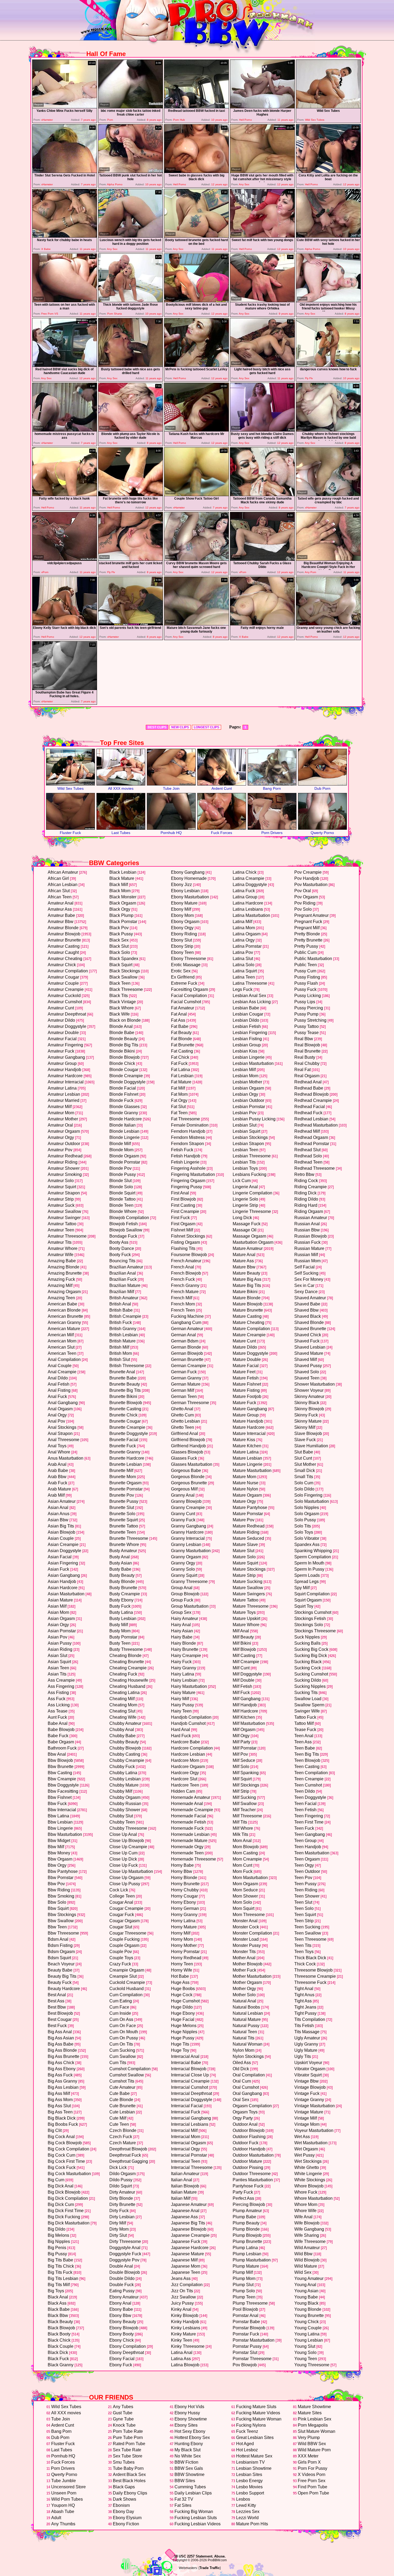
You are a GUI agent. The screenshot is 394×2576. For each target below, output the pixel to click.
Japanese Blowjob (189, 2229)
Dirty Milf (118, 2223)
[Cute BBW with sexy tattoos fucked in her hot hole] (328, 236)
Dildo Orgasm (122, 2174)
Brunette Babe (123, 1378)
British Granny (123, 1329)
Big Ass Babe (61, 2044)
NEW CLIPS (180, 727)
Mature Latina (246, 1452)
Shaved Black (308, 1316)
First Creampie (185, 1211)
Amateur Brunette (64, 940)
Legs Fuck (243, 989)
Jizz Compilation (187, 2285)
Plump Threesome (250, 2303)
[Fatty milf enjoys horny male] (262, 624)
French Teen (183, 1310)
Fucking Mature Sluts (256, 2407)
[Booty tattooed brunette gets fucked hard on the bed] (196, 236)
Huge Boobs (183, 1989)
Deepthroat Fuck (125, 2155)
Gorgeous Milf (184, 1489)
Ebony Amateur (124, 2297)
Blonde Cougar (124, 1070)
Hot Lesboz (247, 2450)
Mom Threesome (249, 1915)
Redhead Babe (309, 1088)
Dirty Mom (119, 2229)
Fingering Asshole (188, 1168)
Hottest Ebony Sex (192, 2437)
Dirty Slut (118, 2235)
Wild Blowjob (307, 2260)
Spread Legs (306, 1582)
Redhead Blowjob (311, 1094)
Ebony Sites (186, 2425)
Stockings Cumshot (313, 1612)
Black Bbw (58, 2315)
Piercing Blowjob (249, 2204)
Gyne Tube (123, 2419)
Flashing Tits (183, 1248)
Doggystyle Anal (125, 2248)
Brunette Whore (124, 1545)
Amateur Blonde (63, 928)
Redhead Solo (308, 1156)
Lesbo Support (250, 2493)
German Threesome (190, 1403)
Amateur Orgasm (64, 1131)
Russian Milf (306, 1255)
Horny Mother (184, 1945)
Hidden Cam (183, 1791)
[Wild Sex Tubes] (328, 107)
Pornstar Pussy (247, 2346)
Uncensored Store (68, 2487)
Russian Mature (309, 1248)
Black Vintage (123, 1002)
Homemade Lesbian (190, 1834)
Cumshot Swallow (127, 2075)
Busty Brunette (123, 1588)
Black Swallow (123, 977)
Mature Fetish (246, 1378)
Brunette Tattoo (124, 1526)
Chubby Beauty (124, 1742)
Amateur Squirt (62, 1187)
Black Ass (57, 2303)
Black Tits (119, 996)
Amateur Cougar (63, 977)
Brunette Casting (125, 1409)
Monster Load (246, 1939)
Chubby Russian (125, 1804)
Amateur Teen (61, 1230)
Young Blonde (308, 2309)
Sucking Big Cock (311, 1649)
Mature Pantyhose (250, 1507)
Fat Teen (179, 1113)
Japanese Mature (187, 2254)
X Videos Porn (312, 2474)
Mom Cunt (242, 1865)
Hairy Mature (183, 1693)
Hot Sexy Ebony (190, 2431)
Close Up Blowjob (127, 1841)
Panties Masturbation (253, 2180)
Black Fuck (58, 2359)
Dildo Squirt (121, 2186)
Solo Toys (304, 1532)
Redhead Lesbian (311, 1119)
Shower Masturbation (315, 1384)
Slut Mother (305, 1464)
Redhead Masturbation (316, 1125)
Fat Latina (181, 1070)
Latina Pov (243, 952)
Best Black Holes (129, 2481)
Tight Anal (304, 1989)
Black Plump (121, 915)
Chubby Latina (123, 1773)
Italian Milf (181, 2198)
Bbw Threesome (63, 1933)
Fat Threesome (185, 1119)
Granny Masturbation (191, 1551)
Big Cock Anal (61, 2137)
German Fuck (184, 1372)
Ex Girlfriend (183, 977)
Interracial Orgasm (188, 2143)
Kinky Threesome (188, 2346)
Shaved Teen (307, 1378)
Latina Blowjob (185, 2365)
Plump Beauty (246, 2223)
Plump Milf (243, 2272)
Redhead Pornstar (312, 1144)
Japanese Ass (184, 2217)
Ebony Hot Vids (189, 2407)
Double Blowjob (125, 2272)
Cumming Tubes (190, 2487)
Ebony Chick (122, 2340)
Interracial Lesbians (190, 2124)
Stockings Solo (309, 1625)
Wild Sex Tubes (70, 788)
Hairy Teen (181, 1711)
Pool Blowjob (245, 2309)
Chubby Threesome (128, 1828)
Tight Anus (304, 1995)
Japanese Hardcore (190, 2248)
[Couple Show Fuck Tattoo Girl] (196, 495)
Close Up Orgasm (126, 1878)
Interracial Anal (185, 2056)
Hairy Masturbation (189, 1686)
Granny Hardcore (187, 1532)
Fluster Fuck (70, 833)
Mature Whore (246, 1625)
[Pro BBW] (148, 39)
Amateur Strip (61, 1199)
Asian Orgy (58, 1625)
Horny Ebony (183, 1902)
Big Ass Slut (59, 2106)
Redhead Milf (307, 1131)
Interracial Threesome (192, 2167)
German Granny (186, 1378)
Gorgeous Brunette (189, 1483)
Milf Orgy (241, 1736)
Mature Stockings (249, 1569)
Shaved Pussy (308, 1366)
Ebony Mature (184, 903)
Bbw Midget (59, 1841)
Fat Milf (178, 1088)
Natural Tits (244, 2038)
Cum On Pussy (124, 2038)
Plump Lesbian (247, 2254)
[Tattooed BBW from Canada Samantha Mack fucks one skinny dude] (262, 495)
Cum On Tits (121, 2044)
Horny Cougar (184, 1896)
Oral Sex (241, 2100)
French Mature (185, 1292)
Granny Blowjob (186, 1501)
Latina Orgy (244, 940)
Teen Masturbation (312, 1853)
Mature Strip (244, 1575)
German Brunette (187, 1359)
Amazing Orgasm (64, 1292)
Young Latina (307, 2334)
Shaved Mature (309, 1353)
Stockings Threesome (315, 1631)
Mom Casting (245, 1853)
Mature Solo (244, 1557)
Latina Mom (244, 928)
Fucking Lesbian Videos (198, 2524)
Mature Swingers (249, 1594)
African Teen (60, 897)
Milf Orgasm (244, 1730)
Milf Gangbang (247, 1699)
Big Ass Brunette (64, 2056)
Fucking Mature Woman (259, 2419)
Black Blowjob (61, 2328)
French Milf (182, 1298)
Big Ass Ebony (62, 2069)
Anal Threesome (64, 1440)
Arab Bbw (57, 1477)
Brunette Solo (122, 1514)
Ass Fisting (58, 1693)
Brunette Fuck (123, 1446)
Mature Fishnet (247, 1384)
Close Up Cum (123, 1853)
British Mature (122, 1341)
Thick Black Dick (310, 1958)
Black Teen (120, 983)
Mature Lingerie (248, 1464)
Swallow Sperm (309, 1705)
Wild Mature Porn (314, 2450)
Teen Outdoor (307, 1871)
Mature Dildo (245, 1347)
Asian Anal (58, 1507)
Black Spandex (124, 959)
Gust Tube (123, 2413)
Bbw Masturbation (65, 1834)
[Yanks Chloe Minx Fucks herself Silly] (65, 107)
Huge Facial (183, 2019)
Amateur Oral (60, 1125)
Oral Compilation (249, 2075)
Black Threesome (126, 989)
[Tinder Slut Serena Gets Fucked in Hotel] (65, 171)
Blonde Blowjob (124, 1057)
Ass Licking (59, 1705)
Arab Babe (58, 1470)
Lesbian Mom (246, 1076)
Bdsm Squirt (59, 1958)
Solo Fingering (308, 1495)
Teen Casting (307, 1767)
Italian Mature (184, 2192)
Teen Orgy (304, 1865)
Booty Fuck (120, 1255)
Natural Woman (248, 2044)
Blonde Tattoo (122, 1199)
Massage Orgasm (249, 1236)
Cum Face (119, 2007)
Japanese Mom (186, 2266)
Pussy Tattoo (306, 1026)
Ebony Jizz (181, 885)
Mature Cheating (248, 1322)
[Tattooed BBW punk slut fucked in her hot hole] (131, 171)
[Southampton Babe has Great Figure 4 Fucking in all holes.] (65, 689)
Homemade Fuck (187, 1828)
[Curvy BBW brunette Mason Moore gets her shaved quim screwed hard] (196, 559)
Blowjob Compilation (129, 1218)
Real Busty (305, 1057)
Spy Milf (302, 1588)
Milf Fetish (242, 1686)
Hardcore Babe (185, 1742)
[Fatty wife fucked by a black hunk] (65, 495)
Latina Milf (242, 922)
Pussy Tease (306, 1033)
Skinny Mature (308, 1421)
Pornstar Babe (246, 2322)
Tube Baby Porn (128, 2468)
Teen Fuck (304, 1828)
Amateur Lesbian (64, 1094)
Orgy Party (243, 2118)
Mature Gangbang (250, 1409)
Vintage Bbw (306, 2081)
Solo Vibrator (307, 1538)
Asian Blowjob (62, 1532)
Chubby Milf (121, 1791)
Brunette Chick (123, 1415)
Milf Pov (240, 1754)
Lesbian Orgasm (248, 1088)
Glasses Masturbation (192, 1464)
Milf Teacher (244, 1810)
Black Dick (58, 2352)
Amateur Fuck (61, 1051)
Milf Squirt (242, 1779)
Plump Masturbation (252, 2260)
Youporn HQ (63, 2505)
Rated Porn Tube (129, 2444)
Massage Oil (245, 1230)
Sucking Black (308, 1662)
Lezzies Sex (248, 2512)
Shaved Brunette (310, 1329)
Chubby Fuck (122, 1767)
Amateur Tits (60, 1242)
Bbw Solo (57, 1902)
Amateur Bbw (61, 922)
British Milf (119, 1347)
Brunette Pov (122, 1495)
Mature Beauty (246, 1273)
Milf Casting (244, 1656)
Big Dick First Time (66, 2211)
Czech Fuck (121, 2137)
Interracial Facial (187, 2106)
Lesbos (243, 2499)
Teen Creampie (309, 1779)
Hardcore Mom (185, 1760)
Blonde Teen (121, 1205)
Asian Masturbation (66, 1594)
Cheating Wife (123, 1717)
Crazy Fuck (120, 1964)
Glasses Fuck (184, 1458)
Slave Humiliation (311, 1446)
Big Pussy (57, 2254)
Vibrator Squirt (308, 2075)
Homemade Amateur (191, 1797)
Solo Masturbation (312, 1501)
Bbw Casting (60, 1773)
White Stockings (310, 2180)
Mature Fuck (244, 1403)
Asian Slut (57, 1656)
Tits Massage (307, 2032)
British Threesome (127, 1366)
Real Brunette (307, 1051)
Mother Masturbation (252, 1976)
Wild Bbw (303, 2254)
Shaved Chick (308, 1335)
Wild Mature (306, 2266)
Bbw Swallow (61, 1921)
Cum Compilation (126, 1995)
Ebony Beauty (123, 2322)
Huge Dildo (182, 2007)
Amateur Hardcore (65, 1076)
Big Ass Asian (61, 2038)
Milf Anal (241, 1631)
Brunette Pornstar (126, 1489)
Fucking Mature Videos (258, 2413)
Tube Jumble (64, 2481)
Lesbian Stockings (250, 1137)
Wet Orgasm (306, 2149)
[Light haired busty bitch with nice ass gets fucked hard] (262, 365)
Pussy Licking (308, 996)
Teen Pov (303, 1878)
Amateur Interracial (66, 1082)
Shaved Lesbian (310, 1347)
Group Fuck (182, 1600)
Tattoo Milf (304, 1723)
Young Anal (305, 2285)
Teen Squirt (305, 1915)
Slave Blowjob (308, 1433)
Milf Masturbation (249, 1723)
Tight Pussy (305, 2013)
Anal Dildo (58, 1378)
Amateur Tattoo (62, 1224)
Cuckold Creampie (127, 1982)
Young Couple (308, 2328)
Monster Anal (245, 1921)
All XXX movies (121, 788)
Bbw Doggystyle (63, 1785)
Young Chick (306, 2322)
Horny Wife (182, 1970)
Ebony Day (123, 2512)
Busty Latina (121, 1612)
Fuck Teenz (247, 2431)
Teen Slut (303, 1902)
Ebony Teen (182, 952)
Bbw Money (59, 1853)
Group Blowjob (185, 1594)
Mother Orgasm (247, 1982)
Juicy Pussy (182, 2303)
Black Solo (120, 952)
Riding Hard (306, 1205)
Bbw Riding (59, 1890)
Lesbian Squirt (246, 1131)
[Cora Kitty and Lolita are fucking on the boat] (328, 171)
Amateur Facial (62, 1039)
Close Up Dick (123, 1859)
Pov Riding (305, 903)
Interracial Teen (186, 2161)
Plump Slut (243, 2285)
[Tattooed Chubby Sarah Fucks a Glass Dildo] (262, 559)
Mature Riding (246, 1532)
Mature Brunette (248, 1310)
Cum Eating (121, 2001)
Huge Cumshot (185, 2001)
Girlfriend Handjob (188, 1446)
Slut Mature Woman (317, 2431)
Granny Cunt (183, 1514)
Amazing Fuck (61, 1279)
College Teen (122, 1896)
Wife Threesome (310, 2241)
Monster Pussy (247, 1945)
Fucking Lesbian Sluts (196, 2518)
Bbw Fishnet (60, 1797)
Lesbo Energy (249, 2481)
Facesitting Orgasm (189, 989)
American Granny (64, 1322)
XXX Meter (308, 2456)
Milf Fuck (241, 1693)
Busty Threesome (126, 1649)
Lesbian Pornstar (249, 1107)
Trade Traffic (210, 2568)
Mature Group (246, 1415)
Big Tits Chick (61, 2266)
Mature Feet (244, 1372)
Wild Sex (303, 2272)
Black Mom (120, 891)
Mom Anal (242, 1841)
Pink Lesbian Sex (315, 2419)
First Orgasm (183, 1224)
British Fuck (121, 1322)
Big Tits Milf (59, 2285)
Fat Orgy (179, 1100)
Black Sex (119, 940)
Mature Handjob (248, 1421)
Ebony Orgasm (185, 922)
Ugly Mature (306, 2050)
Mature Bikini (245, 1292)
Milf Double (244, 1680)
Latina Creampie (248, 878)
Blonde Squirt (122, 1193)
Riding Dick (305, 1193)
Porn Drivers (272, 833)
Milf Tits (240, 1822)
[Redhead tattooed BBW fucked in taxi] (196, 107)
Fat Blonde (181, 1039)
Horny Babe (182, 1865)
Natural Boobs (246, 2007)
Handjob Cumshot (188, 1723)
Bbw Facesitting (63, 1791)
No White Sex (188, 2456)
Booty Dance (122, 1248)
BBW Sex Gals (189, 2468)
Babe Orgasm (61, 1742)
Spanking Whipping (313, 1551)
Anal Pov (56, 1421)
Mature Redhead (249, 1526)
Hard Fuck (181, 1736)
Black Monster (123, 897)
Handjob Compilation (191, 1717)
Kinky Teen (182, 2340)
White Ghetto (307, 2167)
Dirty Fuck (119, 2211)
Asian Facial (60, 1557)
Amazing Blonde (64, 1267)
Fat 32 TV (184, 2499)
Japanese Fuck (186, 2241)
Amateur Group (62, 1063)
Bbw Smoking (61, 1896)
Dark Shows (124, 2499)
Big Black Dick (62, 2118)
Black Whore (122, 1008)
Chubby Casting (125, 1754)
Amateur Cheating (65, 959)
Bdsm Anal (58, 1939)
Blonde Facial (123, 1088)
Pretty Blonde (307, 934)
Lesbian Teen (246, 1150)
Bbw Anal (57, 1754)
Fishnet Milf (182, 1230)
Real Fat (302, 1070)
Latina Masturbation (251, 915)
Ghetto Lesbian (185, 1421)
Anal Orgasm (60, 1409)
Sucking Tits (306, 1693)
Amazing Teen (61, 1298)
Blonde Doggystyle (127, 1082)
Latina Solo (244, 965)
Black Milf (119, 885)
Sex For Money (309, 1279)
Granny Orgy (183, 1563)
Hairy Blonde (183, 1643)
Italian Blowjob (185, 2186)
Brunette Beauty (125, 1384)
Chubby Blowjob (125, 1748)
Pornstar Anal (246, 2315)
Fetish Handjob (186, 1156)
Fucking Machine (187, 1316)
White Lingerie (308, 2174)
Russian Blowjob (311, 1236)
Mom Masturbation (250, 1878)
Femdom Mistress (188, 1137)
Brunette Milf (121, 1470)
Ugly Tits (303, 2056)
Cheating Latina (124, 1693)
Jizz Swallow (183, 2297)
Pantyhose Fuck (248, 2186)
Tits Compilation (310, 2019)
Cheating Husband (127, 1686)
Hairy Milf (180, 1699)
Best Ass (56, 2001)
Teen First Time (309, 1822)
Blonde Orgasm (124, 1156)
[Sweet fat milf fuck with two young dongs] (262, 236)
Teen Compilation (311, 1773)
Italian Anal (182, 2180)
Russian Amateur (311, 1218)
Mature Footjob (247, 1396)
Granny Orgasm (186, 1557)
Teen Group (305, 1841)
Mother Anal (244, 1958)
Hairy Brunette (185, 1649)
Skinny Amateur (309, 1396)
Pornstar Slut (245, 2352)
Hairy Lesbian (184, 1680)
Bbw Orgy (57, 1865)
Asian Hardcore (63, 1588)
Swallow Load (308, 1699)
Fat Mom (179, 1094)
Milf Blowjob (244, 1649)
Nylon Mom (244, 2050)
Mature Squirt (245, 1563)
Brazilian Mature (125, 1285)
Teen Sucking (307, 1927)
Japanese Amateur (189, 2204)
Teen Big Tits (307, 1754)
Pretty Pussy (306, 946)
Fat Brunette (183, 1045)
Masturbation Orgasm (253, 1242)
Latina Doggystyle (250, 885)
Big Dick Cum (61, 2204)
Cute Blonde (121, 2100)
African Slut (59, 891)
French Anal (183, 1267)
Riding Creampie (311, 1187)
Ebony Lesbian (185, 891)
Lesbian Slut (245, 1125)
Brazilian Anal (123, 1273)
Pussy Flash (306, 983)
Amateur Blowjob (64, 934)
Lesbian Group (247, 1045)
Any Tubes (123, 2407)
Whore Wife (305, 2211)
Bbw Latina (58, 1816)
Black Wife (120, 1014)
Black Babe (59, 2309)
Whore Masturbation (313, 2198)
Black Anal (58, 2297)
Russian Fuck (307, 1242)
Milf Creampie (246, 1662)
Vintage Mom (307, 2124)
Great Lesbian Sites (255, 2437)
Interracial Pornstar (189, 2155)
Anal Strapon (60, 1433)
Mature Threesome (251, 1606)
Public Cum (305, 952)
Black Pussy (121, 934)
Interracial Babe (186, 2063)
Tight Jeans (305, 2007)
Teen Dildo (305, 1791)
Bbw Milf (56, 1847)
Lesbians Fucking (250, 1174)
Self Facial (304, 1267)
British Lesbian (124, 1335)
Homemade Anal (187, 1804)
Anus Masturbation (66, 1458)
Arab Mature (59, 1489)
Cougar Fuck (122, 1915)
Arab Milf (56, 1495)
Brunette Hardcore (127, 1458)
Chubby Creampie (127, 1760)
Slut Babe (304, 1452)
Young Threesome (312, 2365)
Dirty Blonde (121, 2198)
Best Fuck (57, 2026)
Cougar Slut (121, 1927)
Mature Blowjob (248, 1304)
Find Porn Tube (313, 2487)
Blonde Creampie (126, 1076)
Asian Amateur (62, 1501)
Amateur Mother (63, 1119)
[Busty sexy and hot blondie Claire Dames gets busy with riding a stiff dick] (262, 430)
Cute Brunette (122, 2106)
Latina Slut (243, 959)
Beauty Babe (60, 1970)
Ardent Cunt (222, 788)
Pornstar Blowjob (249, 2328)
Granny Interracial (188, 1538)
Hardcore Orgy (185, 1773)
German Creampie (189, 1366)
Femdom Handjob (188, 1131)
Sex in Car (304, 1285)
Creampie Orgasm (127, 1970)
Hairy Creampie (186, 1656)
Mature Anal (244, 1255)
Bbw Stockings (62, 1915)
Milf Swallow (245, 1804)
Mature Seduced (248, 1538)
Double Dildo (122, 2278)
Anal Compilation (64, 1359)
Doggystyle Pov (124, 2260)
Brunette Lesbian (126, 1464)
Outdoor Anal (245, 2124)
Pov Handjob (307, 878)
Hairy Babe (182, 1637)
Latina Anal (182, 2352)
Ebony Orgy (182, 928)
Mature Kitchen (247, 1446)
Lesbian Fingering (250, 1033)
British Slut (120, 1359)
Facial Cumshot (186, 1002)
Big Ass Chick (61, 2063)
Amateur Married (64, 1100)
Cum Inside (120, 2013)
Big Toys (56, 2291)
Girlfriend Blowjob (188, 1440)
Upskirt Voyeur (308, 2063)
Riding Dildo (306, 1199)
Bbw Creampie (62, 1779)
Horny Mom (182, 1939)
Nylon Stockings (248, 2056)
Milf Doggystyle (247, 1674)
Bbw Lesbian (60, 1822)
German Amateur (187, 1329)
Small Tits (304, 1477)
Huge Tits (180, 2044)
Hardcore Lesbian (188, 1754)
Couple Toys (121, 1958)
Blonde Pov (120, 1168)
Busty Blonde (122, 1582)
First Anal (180, 1193)
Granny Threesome (189, 1582)
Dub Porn (322, 788)
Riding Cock (306, 1181)
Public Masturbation (313, 959)
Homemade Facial (189, 1816)
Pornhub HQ (171, 833)
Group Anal (182, 1588)
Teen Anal (304, 1736)
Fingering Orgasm (188, 1181)
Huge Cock (182, 1995)
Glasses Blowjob (187, 1452)
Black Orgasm (123, 903)
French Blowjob (186, 1273)
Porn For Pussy (313, 2468)
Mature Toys (244, 1612)
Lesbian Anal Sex (249, 996)
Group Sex (181, 1612)
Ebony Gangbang (188, 872)
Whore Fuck (306, 2192)
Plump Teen (244, 2297)
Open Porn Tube (313, 2493)
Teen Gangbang (310, 1834)
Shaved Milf (306, 1359)
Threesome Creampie (315, 1976)
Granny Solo (183, 1569)
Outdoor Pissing (248, 2167)
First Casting (183, 1205)
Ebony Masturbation (190, 897)
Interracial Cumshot (189, 2087)
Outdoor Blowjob (249, 2130)
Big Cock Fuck (62, 2167)
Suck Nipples (307, 1637)
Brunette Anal (122, 1372)
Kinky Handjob (185, 2322)
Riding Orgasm (309, 1211)
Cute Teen (119, 2124)
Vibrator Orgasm (310, 2069)
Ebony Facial (122, 2359)
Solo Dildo (304, 1489)
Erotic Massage (186, 965)
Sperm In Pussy (309, 1569)
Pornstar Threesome (252, 2359)
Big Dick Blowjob (64, 2192)
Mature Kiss (244, 1440)
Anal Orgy (57, 1415)
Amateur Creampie (66, 989)
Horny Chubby (185, 1890)
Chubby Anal (122, 1730)
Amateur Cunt (61, 1008)
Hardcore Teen (185, 1785)
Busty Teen (120, 1643)
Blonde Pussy (123, 1174)
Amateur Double (63, 1033)
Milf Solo (241, 1767)
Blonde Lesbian (124, 1131)
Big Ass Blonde (62, 2050)
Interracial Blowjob (189, 2069)
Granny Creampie (188, 1507)
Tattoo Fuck (305, 1717)
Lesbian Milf (244, 1070)
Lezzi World (247, 2518)
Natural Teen (245, 2032)
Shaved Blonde (309, 1322)
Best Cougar (60, 2019)
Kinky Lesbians (186, 2328)
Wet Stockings (308, 2161)
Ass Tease (58, 1711)
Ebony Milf (181, 909)
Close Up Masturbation (131, 1871)
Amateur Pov (60, 1150)
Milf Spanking (246, 1773)
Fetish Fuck (182, 1150)
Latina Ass (181, 2359)
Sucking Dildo (308, 1680)
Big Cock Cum (62, 2155)
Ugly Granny (306, 2044)
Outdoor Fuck (246, 2143)
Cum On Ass (121, 2019)
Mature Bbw (244, 1267)
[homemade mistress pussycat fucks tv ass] (65, 430)
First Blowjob (183, 1199)
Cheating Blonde (125, 1656)
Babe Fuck (58, 1736)
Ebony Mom (182, 915)
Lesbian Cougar (248, 1014)
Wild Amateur (307, 2248)
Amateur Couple (63, 983)
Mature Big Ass (247, 1279)
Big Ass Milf (59, 2093)
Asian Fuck (58, 1569)
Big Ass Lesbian (63, 2087)
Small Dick (305, 1470)
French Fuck (183, 1279)
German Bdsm (185, 1341)
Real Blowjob (307, 1045)
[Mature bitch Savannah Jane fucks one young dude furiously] (196, 624)
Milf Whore (243, 1828)
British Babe (121, 1310)
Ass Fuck (57, 1699)
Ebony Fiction (126, 2524)
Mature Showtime (314, 2407)
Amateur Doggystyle (67, 1026)
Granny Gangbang (189, 1526)
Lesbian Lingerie (249, 1057)
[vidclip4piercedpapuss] (65, 559)
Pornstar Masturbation (254, 2340)
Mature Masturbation (252, 1470)
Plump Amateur (247, 2211)
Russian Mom (307, 1261)
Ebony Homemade (189, 878)
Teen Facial (305, 1804)
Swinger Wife (307, 1711)
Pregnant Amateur (311, 915)
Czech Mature (123, 2143)
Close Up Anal (123, 1834)
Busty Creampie (125, 1594)
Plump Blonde (246, 2229)
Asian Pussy (60, 1643)
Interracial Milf (184, 2130)
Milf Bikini (242, 1643)
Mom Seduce (245, 1890)
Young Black (306, 2303)
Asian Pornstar (62, 1631)
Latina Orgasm (247, 934)
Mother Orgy (244, 1989)
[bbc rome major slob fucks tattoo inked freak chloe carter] (131, 107)
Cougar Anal (121, 1902)
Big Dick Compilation (68, 2198)
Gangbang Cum (186, 1322)
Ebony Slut (181, 940)
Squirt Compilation (312, 1594)
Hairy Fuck (181, 1662)
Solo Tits (303, 1526)
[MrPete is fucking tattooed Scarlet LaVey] (196, 365)
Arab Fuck (57, 1483)
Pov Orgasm (306, 897)
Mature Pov (244, 1520)
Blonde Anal (121, 1026)
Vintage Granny (309, 2100)
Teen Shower (307, 1896)
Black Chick (59, 2340)
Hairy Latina (183, 1674)
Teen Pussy (305, 1884)
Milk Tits (240, 1834)
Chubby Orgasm (125, 1797)
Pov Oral (303, 891)
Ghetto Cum (182, 1415)
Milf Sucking (244, 1797)
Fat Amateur (183, 1008)
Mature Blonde (247, 1298)
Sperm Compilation (313, 1557)
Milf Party (241, 1742)
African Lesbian (63, 885)
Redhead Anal (308, 1082)
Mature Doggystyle (250, 1353)
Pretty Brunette (308, 940)
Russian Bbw (307, 1230)
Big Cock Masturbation (69, 2174)
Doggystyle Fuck (125, 2254)
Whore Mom (306, 2204)
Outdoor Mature (247, 2161)
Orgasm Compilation (252, 2106)
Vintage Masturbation (315, 2106)
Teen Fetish (305, 1810)
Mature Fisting (246, 1390)
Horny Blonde (184, 1878)
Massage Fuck (247, 1224)
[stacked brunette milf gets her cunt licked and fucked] (131, 559)
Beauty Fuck (60, 1982)
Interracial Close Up (190, 2075)
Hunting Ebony (189, 2444)
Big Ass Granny (62, 2081)
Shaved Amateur (310, 1298)
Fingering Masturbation (193, 1174)
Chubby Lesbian (125, 1779)
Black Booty (59, 2334)
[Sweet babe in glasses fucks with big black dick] (196, 171)
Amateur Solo (61, 1181)
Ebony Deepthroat (127, 2352)
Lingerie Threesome (252, 1211)
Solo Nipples (307, 1507)
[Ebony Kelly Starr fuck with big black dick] (65, 624)
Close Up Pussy (125, 1884)
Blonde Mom (121, 1150)
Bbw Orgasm (60, 1859)
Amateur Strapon (64, 1193)
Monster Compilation (252, 1933)
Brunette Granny (125, 1452)
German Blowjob (187, 1353)
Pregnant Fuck (308, 922)
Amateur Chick (62, 965)
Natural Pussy (246, 2026)
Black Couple (61, 2346)
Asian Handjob (62, 1582)
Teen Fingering (309, 1816)
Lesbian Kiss (245, 1051)
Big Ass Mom (60, 2100)
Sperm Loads (307, 1575)
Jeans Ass (181, 2278)
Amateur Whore (63, 1248)
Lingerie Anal (245, 1187)
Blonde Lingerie (124, 1137)
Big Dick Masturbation (69, 2223)
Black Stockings (125, 971)
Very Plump (309, 2437)
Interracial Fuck (186, 2112)
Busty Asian (121, 1563)
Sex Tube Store (128, 2456)
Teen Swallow (308, 1933)
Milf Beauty (243, 1637)
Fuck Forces (222, 833)
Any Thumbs (63, 2524)
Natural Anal (244, 2001)
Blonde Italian (122, 1125)
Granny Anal (183, 1495)
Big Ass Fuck (60, 2075)
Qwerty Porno (322, 833)
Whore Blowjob (309, 2186)
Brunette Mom (123, 1477)
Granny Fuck (183, 1520)
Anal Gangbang (63, 1403)
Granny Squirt (184, 1575)
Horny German (185, 1908)
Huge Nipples (184, 2032)
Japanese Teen (186, 2272)
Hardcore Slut (184, 1779)
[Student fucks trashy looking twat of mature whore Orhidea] (262, 301)
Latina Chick (245, 872)
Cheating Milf (122, 1699)
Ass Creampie (61, 1680)
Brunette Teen (123, 1532)
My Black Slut (187, 2450)
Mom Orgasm (245, 1884)
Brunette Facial (124, 1440)
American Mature (64, 1329)
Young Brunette (309, 2315)
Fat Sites (183, 2505)
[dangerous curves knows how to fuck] (328, 365)
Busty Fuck (120, 1606)
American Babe (62, 1304)
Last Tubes (121, 833)
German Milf (183, 1390)
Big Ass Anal (60, 2032)
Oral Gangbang (247, 2093)
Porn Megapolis (313, 2425)
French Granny (185, 1285)
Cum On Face (123, 2026)
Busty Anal (120, 1557)
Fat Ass (178, 1020)
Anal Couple (60, 1366)
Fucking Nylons (251, 2425)
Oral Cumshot (246, 2087)
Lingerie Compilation (252, 1193)
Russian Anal (307, 1224)
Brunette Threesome (129, 1538)
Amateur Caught (63, 952)
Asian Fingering (63, 1563)
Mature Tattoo (246, 1600)
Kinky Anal (181, 2309)
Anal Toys (57, 1446)
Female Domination (190, 1125)
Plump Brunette (247, 2241)
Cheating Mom (123, 1705)
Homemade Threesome (194, 1859)
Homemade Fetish (189, 1822)
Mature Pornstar (248, 1514)
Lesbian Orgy (245, 1094)
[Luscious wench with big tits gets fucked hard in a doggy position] (131, 236)
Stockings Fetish (310, 1619)
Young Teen (306, 2359)
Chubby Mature (124, 1785)
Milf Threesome (247, 1816)
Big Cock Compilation (68, 2149)
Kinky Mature (183, 2334)
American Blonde (64, 1310)
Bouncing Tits (122, 1261)
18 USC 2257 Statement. (194, 2556)
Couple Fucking (124, 1939)
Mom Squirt (244, 1908)
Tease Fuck (305, 1730)
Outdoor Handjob (249, 2149)
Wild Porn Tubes (67, 2499)
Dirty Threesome (125, 2241)
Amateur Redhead (65, 1156)
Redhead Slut (307, 1150)
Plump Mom (244, 2278)
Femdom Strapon (187, 1144)
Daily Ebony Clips (130, 2493)
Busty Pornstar (123, 1637)
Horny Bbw (182, 1871)
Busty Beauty (122, 1575)
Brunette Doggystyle (129, 1433)
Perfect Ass (243, 2198)
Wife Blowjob (307, 2223)
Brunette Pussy (124, 1501)
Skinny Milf (305, 1427)
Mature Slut (244, 1551)
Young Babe (306, 2297)
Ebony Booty (122, 2334)
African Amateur (63, 872)
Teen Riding (306, 1890)
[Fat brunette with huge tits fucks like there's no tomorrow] (131, 495)
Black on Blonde (125, 1020)
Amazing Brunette (65, 1273)
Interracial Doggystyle (192, 2100)
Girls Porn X (309, 2462)
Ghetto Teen (183, 1427)
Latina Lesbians (248, 909)
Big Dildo (57, 2229)
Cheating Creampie (128, 1668)
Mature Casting (247, 1316)
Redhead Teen (308, 1162)
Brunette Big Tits (125, 1390)
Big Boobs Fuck (63, 2124)
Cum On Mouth (124, 2032)
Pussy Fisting (307, 977)
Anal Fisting (59, 1390)
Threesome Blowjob (313, 1970)
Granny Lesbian (186, 1545)
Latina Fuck (244, 891)
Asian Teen (58, 1668)
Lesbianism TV (250, 2462)
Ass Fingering (61, 1686)
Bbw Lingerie (60, 1828)
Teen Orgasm (307, 1859)
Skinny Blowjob (309, 1409)
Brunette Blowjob (126, 1403)
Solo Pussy (305, 1520)
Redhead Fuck (308, 1113)
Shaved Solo (307, 1372)
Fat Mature (181, 1082)
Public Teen (306, 965)
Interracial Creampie (190, 2081)
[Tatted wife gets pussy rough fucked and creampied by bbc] (328, 495)
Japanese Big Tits (188, 2223)
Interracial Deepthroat (192, 2093)
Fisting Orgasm (185, 1242)
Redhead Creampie (313, 1100)
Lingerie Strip (245, 1205)
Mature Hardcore (249, 1427)
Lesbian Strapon (248, 1144)
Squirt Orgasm (308, 1600)
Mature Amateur (248, 1248)
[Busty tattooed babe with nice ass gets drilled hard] (131, 365)
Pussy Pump (306, 1014)
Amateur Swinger (64, 1218)
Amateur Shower (64, 1168)
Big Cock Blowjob (65, 2143)
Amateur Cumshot (65, 1002)
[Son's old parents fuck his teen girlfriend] (131, 624)
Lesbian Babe (246, 1008)
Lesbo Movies (249, 2487)
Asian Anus (59, 1514)
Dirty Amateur (122, 2192)
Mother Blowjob (248, 1964)
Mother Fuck (244, 1970)
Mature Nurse (246, 1483)
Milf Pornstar (245, 1748)
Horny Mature (184, 1927)
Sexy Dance (306, 1292)
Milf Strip (241, 1791)
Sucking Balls (307, 1643)
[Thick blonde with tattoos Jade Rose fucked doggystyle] (131, 301)
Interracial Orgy (185, 2149)
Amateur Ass (60, 909)
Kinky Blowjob (185, 2315)
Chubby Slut (121, 1816)
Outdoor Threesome (252, 2174)
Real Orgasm (307, 1076)
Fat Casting (182, 1051)
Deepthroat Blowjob (128, 2149)
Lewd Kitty (246, 2505)
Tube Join (171, 788)
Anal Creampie (62, 1372)
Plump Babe (244, 2217)
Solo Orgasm (307, 1514)
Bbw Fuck (57, 1804)
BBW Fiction (186, 2462)
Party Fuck (243, 2192)
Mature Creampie (249, 1335)
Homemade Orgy (187, 1847)
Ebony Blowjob (124, 2328)
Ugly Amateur (307, 2038)
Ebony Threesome (189, 959)
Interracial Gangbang (191, 2118)
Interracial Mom (186, 2137)
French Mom (183, 1304)
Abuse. (220, 2556)
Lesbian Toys (245, 1168)
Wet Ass (302, 2137)
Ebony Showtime (191, 2419)
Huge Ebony (183, 2013)
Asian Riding (60, 1649)
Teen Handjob (308, 1847)
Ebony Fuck (121, 2365)
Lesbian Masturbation (253, 1063)
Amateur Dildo (61, 1020)
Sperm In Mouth (309, 1563)
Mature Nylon (245, 1489)
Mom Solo (242, 1902)
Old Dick (241, 2069)
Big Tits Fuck (60, 2272)
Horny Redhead (186, 1958)
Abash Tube (63, 2512)
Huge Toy (180, 2050)
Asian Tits (57, 1674)
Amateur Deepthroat (67, 1014)
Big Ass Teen (60, 2112)
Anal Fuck (57, 1396)
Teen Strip (304, 1921)
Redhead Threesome (315, 1168)
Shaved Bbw (306, 1310)
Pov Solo (303, 909)
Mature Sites (310, 2413)
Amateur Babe (61, 915)
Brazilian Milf (122, 1292)
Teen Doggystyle (310, 1797)
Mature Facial (246, 1366)
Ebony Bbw (120, 2315)
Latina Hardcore (248, 903)
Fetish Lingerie (185, 1162)
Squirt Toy (304, 1606)
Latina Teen (244, 977)
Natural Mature (247, 2019)
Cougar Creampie (126, 1908)
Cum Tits (118, 2063)
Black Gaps (124, 2487)
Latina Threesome (250, 983)
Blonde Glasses (124, 1107)
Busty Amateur (123, 1551)
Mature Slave (245, 1545)
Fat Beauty (181, 1033)
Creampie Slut (123, 1976)
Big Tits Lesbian (63, 2278)
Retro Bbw (304, 1174)
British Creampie (125, 1316)
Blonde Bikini (122, 1051)
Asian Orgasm (61, 1619)
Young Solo (305, 2352)
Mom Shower (245, 1896)
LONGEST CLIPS (207, 727)
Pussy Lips (305, 1002)
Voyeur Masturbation (314, 2130)
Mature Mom (244, 1477)
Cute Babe (120, 2093)
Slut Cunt (303, 1458)
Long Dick (242, 1218)
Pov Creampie (308, 872)
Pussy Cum (305, 971)
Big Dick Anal (61, 2186)
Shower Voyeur (309, 1390)
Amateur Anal (61, 903)
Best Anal (57, 1995)
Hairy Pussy (183, 1705)
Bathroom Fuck (62, 1748)
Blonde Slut (120, 1181)
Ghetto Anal (182, 1409)
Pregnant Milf (307, 928)
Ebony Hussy (187, 2413)
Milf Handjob (245, 1705)
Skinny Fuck (306, 1415)
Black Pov (119, 928)
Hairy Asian (182, 1631)
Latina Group (245, 897)
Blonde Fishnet (124, 1094)
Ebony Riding (184, 934)
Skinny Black (307, 1403)
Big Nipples (59, 2241)
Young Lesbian (309, 2340)
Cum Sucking (122, 2050)
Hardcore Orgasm (188, 1767)
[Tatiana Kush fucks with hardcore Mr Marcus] (196, 430)
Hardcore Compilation (192, 1748)
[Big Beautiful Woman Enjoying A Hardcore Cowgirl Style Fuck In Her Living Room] (328, 559)
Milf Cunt (241, 1668)
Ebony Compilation (128, 2346)
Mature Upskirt (246, 1619)
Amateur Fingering (65, 1045)
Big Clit (55, 2130)
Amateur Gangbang (66, 1057)
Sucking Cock (308, 1668)
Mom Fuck (243, 1871)
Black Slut (119, 946)
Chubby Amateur (125, 1723)
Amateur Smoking (65, 1174)
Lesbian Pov (245, 1113)
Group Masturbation (190, 1606)
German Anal (183, 1335)
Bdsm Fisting (60, 1945)
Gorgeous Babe (186, 1470)
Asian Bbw (58, 1520)
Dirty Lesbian (122, 2217)
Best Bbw (57, 2007)
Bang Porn (272, 788)
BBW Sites (185, 2481)
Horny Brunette (185, 1884)
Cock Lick (119, 1890)
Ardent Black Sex (129, 2474)
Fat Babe (180, 1026)
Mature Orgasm (247, 1495)
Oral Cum (242, 2081)
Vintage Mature (309, 2112)
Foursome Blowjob (189, 1255)
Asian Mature (60, 1600)
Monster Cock (246, 1927)
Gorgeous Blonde (188, 1477)
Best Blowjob (60, 2013)
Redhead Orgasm (311, 1137)
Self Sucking (306, 1273)
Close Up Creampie (128, 1847)
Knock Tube (124, 2425)
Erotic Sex (181, 971)
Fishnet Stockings (188, 1236)
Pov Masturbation (311, 885)
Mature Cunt (244, 1341)
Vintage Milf (306, 2118)
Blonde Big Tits (124, 1045)
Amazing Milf (60, 1285)
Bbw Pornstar (61, 1878)
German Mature (186, 1384)
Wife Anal (303, 2217)
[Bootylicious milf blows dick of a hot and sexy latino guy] (196, 301)
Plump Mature (246, 2266)
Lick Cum (242, 1181)
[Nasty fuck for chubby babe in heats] (65, 236)
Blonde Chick (122, 1063)
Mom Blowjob (246, 1847)
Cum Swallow (123, 2056)
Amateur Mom (61, 1113)
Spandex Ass (307, 1545)
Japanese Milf (184, 2260)
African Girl (58, 878)
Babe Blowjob (61, 1730)
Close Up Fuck (124, 1865)
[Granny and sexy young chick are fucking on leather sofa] (328, 624)
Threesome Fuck (310, 1982)
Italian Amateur (185, 2174)
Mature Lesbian (247, 1458)
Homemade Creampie (192, 1810)
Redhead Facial (310, 1107)
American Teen (62, 1353)
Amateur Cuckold (64, 996)
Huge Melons (184, 2026)
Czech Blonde (123, 2130)
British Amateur (124, 1298)
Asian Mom (58, 1612)
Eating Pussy (122, 2291)
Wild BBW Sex (312, 2444)
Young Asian (306, 2291)
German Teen (184, 1396)
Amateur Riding (63, 1162)
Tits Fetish (304, 2026)
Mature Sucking (248, 1582)
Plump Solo (244, 2291)
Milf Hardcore (245, 1711)
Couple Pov (121, 1952)
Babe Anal (58, 1723)
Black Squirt (121, 965)
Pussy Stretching (310, 1020)
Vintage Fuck (307, 2093)
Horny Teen (182, 1964)
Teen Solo (304, 1908)
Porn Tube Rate (128, 2431)
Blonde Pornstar (125, 1162)
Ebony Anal (120, 2303)
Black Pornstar (123, 922)
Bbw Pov (56, 1884)
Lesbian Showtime (254, 2468)
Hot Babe (180, 1976)
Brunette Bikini (123, 1396)
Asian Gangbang (64, 1575)
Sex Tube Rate (127, 2450)
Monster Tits (244, 1952)
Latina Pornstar (247, 946)
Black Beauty (60, 2322)
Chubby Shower (125, 1810)
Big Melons (58, 2235)
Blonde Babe (122, 1033)
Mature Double (247, 1359)
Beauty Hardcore (64, 1989)
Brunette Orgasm (125, 1483)
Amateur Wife (61, 1255)
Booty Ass (119, 1242)
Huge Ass (180, 1982)
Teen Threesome (310, 1939)
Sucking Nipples (310, 1686)
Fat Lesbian (182, 1076)
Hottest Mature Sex (254, 2456)
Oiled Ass (242, 2063)
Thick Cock (305, 1964)
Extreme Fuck (184, 983)
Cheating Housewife (129, 1680)
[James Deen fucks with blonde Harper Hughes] (262, 107)
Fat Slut (178, 1107)
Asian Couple (61, 1538)
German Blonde (186, 1347)
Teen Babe (305, 1748)
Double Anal (121, 2266)
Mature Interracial (249, 1433)
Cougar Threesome (128, 1933)
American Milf (61, 1335)
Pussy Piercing (309, 1008)
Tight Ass (303, 2001)
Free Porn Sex (312, 2481)
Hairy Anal (181, 1625)
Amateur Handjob (64, 1070)
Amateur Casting (64, 946)
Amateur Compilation (68, 971)
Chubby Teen (122, 1822)
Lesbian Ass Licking (252, 1002)
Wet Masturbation (311, 2143)
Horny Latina (183, 1921)
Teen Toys (304, 1952)
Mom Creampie (247, 1859)
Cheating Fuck (123, 1674)
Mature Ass (243, 1261)
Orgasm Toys (245, 2112)
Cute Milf (118, 2118)
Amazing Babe (62, 1261)
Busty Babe (120, 1569)
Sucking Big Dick (311, 1656)
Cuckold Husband (127, 1989)
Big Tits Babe (60, 2260)
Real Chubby (307, 1063)
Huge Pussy (183, 2038)
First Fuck (180, 1218)
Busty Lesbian (123, 1619)
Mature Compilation (251, 1329)
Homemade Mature (189, 1841)
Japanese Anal (185, 2211)
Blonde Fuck (121, 1100)
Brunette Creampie (127, 1427)
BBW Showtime (189, 2474)
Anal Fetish (59, 1384)
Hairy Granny (184, 1668)
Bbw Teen (57, 1927)
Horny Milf (181, 1933)
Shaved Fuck (307, 1341)
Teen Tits (303, 1945)
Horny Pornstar (185, 1952)
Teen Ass (303, 1742)
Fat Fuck (179, 1063)
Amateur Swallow (64, 1211)
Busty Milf (119, 1625)
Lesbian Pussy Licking (254, 1119)
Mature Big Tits (247, 1285)
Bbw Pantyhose (63, 1871)
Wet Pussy (304, 2155)
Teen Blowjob (307, 1760)
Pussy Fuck (305, 989)
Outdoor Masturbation (253, 2155)
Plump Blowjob (247, 2235)
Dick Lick (118, 2167)
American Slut (61, 1347)
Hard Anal (181, 1730)
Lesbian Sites (249, 2474)
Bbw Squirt (58, 1908)
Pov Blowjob (245, 2365)
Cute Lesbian (122, 2112)
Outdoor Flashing (249, 2137)
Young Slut (305, 2346)
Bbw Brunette (61, 1767)
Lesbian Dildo (246, 1020)
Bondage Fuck (123, 1236)
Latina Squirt (245, 971)
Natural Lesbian (248, 2013)
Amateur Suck (61, 1205)
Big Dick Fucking (64, 2217)
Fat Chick (180, 1057)
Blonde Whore (123, 1211)
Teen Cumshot (308, 1785)
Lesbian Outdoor (248, 1100)
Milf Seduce (244, 1760)
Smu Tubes (124, 2462)
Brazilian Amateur (126, 1267)
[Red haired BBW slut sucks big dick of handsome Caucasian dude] (65, 365)
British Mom (121, 1353)
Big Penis (57, 2248)
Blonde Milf (120, 1144)
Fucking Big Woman (194, 2512)
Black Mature (122, 878)
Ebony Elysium (127, 2518)
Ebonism (121, 2505)
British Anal (120, 1304)
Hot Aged (245, 2444)
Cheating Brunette (127, 1662)
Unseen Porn (64, 2493)
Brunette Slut (122, 1507)
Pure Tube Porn (128, 2437)
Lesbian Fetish (247, 1026)
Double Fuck (122, 2285)
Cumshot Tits (122, 2081)
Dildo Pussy (121, 2180)
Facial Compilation (189, 996)
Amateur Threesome (67, 1236)
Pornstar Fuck (246, 2334)
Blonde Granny (124, 1113)
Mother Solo (244, 1995)
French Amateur (186, 1261)
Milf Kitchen (244, 1717)
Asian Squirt (59, 1662)
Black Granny (61, 2365)
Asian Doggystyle (64, 1551)
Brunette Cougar (125, 1421)
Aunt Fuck (57, 1717)
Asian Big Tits (61, 1526)
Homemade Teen (187, 1853)
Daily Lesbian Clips (193, 2493)
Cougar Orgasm (124, 1921)
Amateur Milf (60, 1107)
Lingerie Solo (245, 1199)
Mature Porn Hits (252, 2524)
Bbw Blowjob (60, 1760)
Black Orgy (120, 909)
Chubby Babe (122, 1736)
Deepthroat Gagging (129, 2161)
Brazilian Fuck (123, 1279)
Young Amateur (309, 2278)
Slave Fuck (305, 1440)
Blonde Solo (121, 1187)
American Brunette (65, 1316)
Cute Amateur (122, 2087)
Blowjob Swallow (126, 1230)
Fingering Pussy (187, 1187)
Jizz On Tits (182, 2291)
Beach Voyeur (61, 1964)
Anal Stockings (62, 1427)
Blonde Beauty (123, 1039)
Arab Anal (57, 1464)
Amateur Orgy (61, 1137)
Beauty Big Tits (62, 1976)
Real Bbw (304, 1039)
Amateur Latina (62, 1088)
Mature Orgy (244, 1501)
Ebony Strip (182, 946)
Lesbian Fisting (247, 1039)
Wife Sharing (307, 2235)
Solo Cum (304, 1483)
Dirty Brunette (122, 2204)
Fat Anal (179, 1014)
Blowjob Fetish (124, 1224)
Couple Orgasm (124, 1945)
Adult (56, 2518)
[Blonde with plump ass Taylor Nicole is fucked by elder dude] (131, 430)
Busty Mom (120, 1631)
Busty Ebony (121, 1600)
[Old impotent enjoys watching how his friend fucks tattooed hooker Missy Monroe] (328, 301)
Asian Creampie (63, 1545)
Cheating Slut (122, 1711)
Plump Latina (245, 2248)
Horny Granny (184, 1915)
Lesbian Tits (244, 1162)
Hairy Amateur (185, 1619)
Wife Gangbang (309, 2229)
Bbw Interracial (62, 1810)
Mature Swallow (248, 1588)
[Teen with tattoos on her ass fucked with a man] (65, 301)
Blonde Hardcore (126, 1119)
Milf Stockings (246, 1785)
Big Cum (56, 2180)
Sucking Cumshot (311, 1674)
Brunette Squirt (124, 1520)
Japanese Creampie (190, 2235)
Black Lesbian (123, 872)
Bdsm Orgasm (61, 1952)
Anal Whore (59, 1452)
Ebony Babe (121, 2309)
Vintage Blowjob (310, 2087)
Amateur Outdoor (64, 1144)
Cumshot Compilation (130, 2069)
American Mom (62, 1341)
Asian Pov (57, 1637)
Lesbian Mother (247, 1082)
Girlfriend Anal (185, 1433)
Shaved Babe (307, 1304)
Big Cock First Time (66, 2161)
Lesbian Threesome (252, 1156)
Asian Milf (57, 1606)
